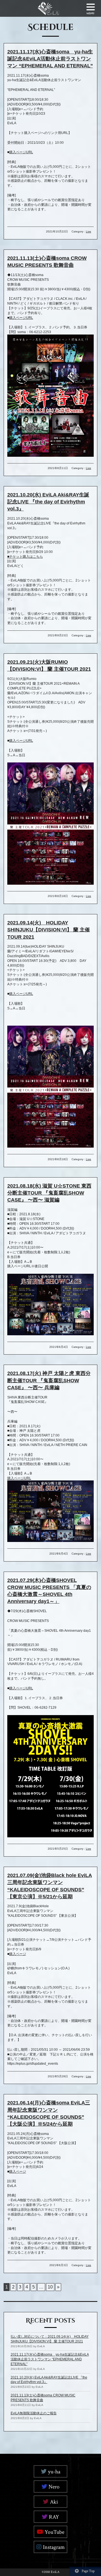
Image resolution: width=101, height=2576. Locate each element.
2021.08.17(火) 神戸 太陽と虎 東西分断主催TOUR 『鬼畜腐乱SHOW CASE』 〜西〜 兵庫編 (49, 1380)
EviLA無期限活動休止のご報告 (34, 2413)
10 (50, 2287)
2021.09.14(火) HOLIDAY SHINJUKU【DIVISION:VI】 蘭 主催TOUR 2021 (49, 930)
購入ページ (18, 1954)
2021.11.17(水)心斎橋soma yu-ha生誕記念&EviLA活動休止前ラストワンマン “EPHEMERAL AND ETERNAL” (50, 59)
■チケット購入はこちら (25, 557)
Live (89, 231)
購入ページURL (21, 152)
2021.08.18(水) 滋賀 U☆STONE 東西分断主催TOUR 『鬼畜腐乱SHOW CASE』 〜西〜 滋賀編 (49, 1193)
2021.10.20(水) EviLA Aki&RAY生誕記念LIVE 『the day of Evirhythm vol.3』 (48, 502)
